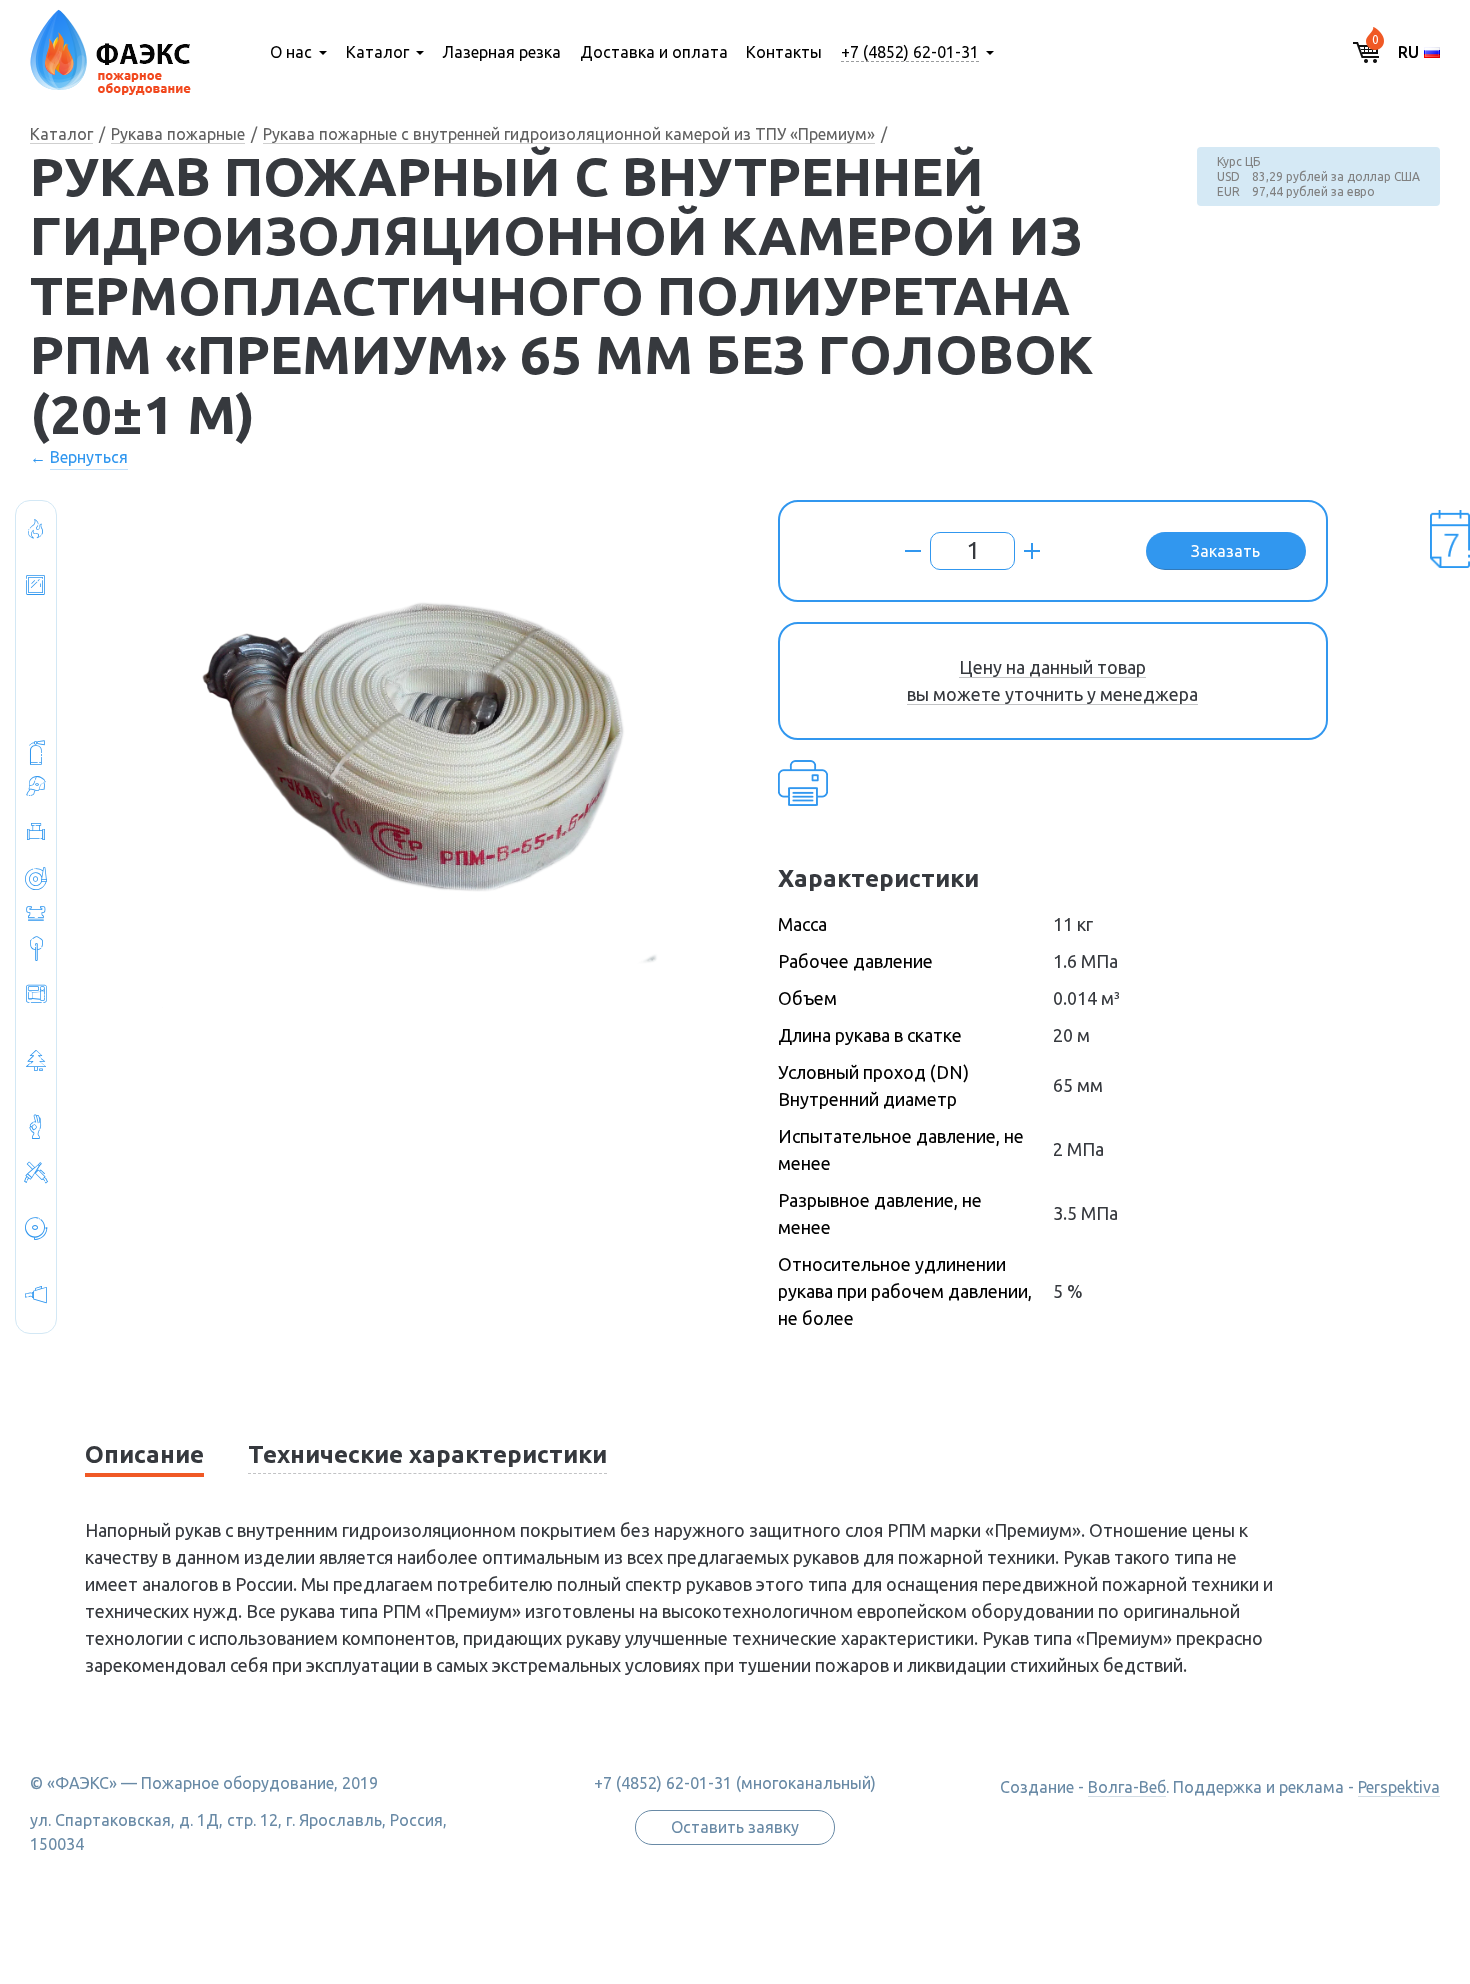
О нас (291, 52)
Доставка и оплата (654, 52)
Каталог (377, 52)
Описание (144, 1454)
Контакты (784, 52)
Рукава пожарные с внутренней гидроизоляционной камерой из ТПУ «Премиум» (569, 134)
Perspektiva (1399, 1787)
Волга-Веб (1127, 1787)
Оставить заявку (735, 1827)
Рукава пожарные (178, 134)
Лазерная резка (501, 52)
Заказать (1225, 551)
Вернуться (89, 457)
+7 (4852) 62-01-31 (910, 52)
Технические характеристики (427, 1454)
